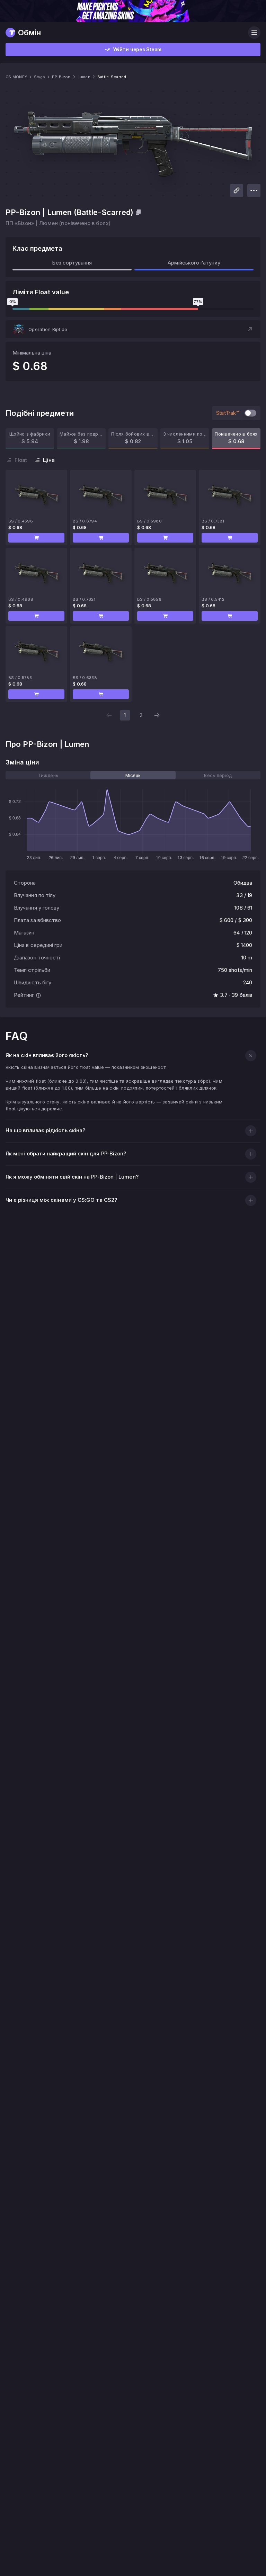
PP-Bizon (61, 77)
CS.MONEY (16, 77)
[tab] (48, 775)
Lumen (84, 77)
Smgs (39, 77)
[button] (133, 329)
